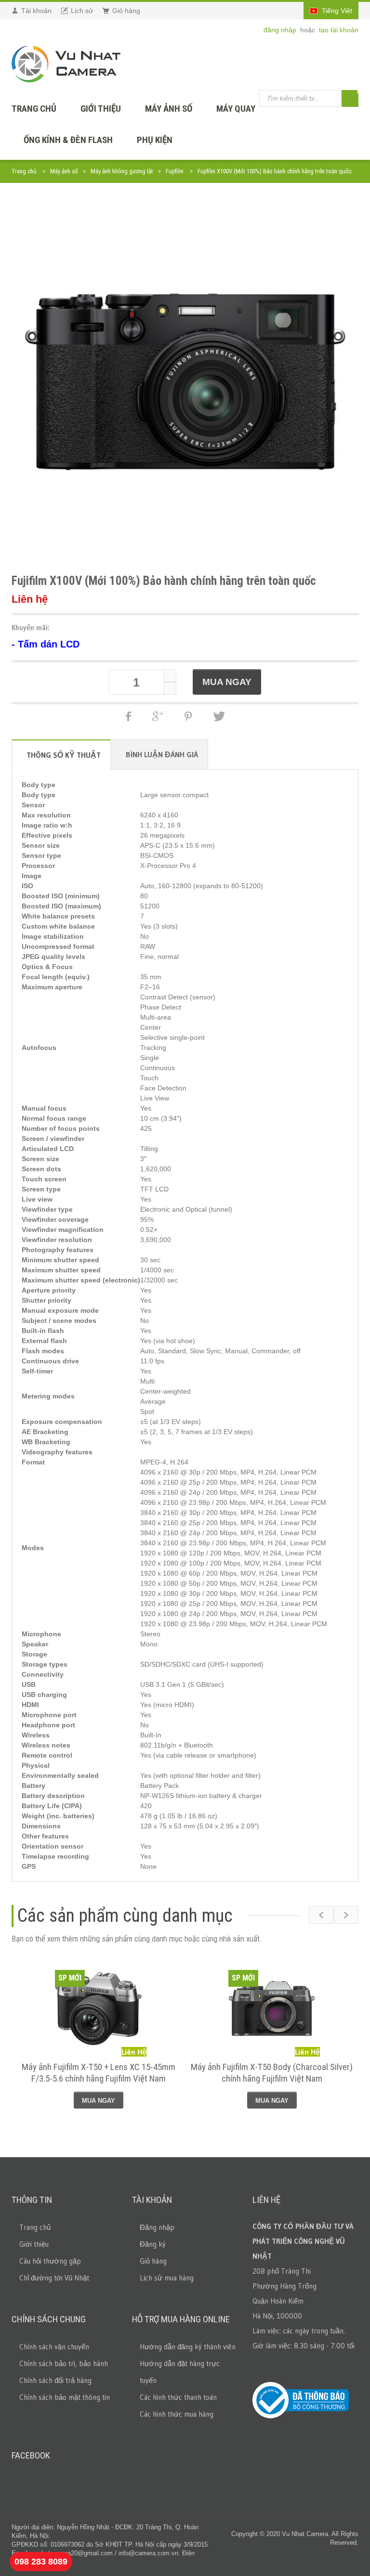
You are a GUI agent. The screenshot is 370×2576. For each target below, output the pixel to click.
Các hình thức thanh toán (178, 2397)
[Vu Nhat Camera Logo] (66, 64)
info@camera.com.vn (148, 2553)
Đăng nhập (157, 2227)
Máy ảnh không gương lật (122, 171)
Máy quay (236, 109)
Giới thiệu (101, 109)
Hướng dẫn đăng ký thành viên (188, 2347)
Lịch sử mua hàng (167, 2278)
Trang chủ (24, 171)
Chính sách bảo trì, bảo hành (64, 2363)
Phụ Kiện (155, 140)
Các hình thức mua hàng (177, 2414)
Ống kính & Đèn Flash (68, 140)
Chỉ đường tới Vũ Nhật (54, 2278)
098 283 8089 (41, 2562)
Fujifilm (175, 171)
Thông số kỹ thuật (64, 755)
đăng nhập (281, 30)
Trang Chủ (34, 109)
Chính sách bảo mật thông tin (65, 2397)
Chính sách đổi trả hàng (55, 2380)
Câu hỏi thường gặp (50, 2261)
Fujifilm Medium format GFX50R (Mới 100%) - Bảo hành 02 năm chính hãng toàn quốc (272, 2073)
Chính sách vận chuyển (54, 2347)
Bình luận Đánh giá (162, 754)
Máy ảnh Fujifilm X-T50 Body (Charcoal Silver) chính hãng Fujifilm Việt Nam (98, 2073)
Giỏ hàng (153, 2261)
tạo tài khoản (339, 30)
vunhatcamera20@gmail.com (72, 2553)
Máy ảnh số (169, 109)
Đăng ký (153, 2244)
